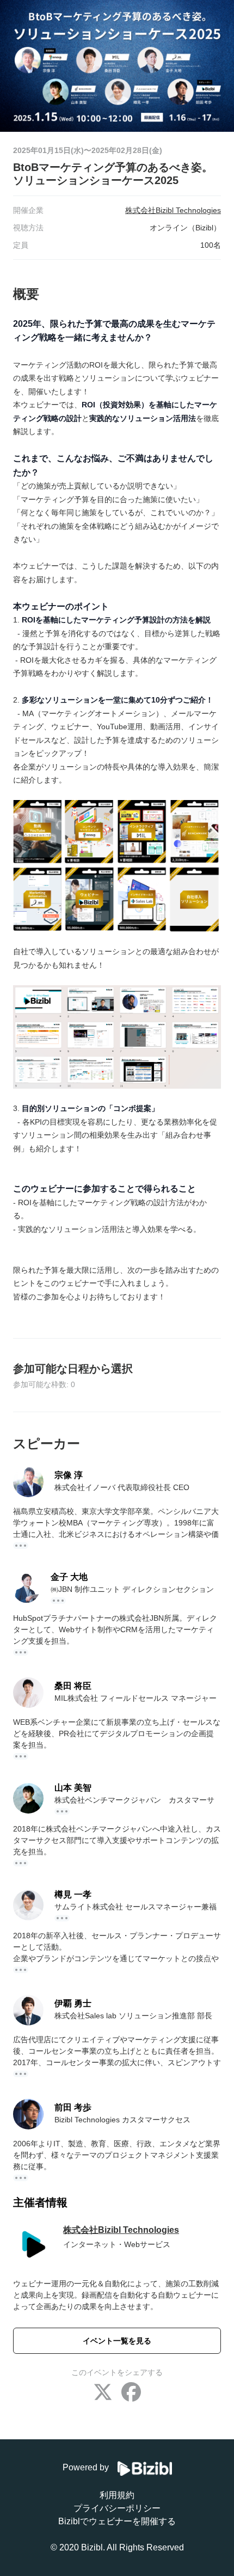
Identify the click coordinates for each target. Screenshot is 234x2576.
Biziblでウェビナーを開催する (117, 2521)
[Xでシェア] (103, 2393)
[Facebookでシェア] (131, 2393)
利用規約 (117, 2495)
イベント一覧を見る (117, 2341)
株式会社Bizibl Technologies (121, 2230)
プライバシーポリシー (117, 2508)
